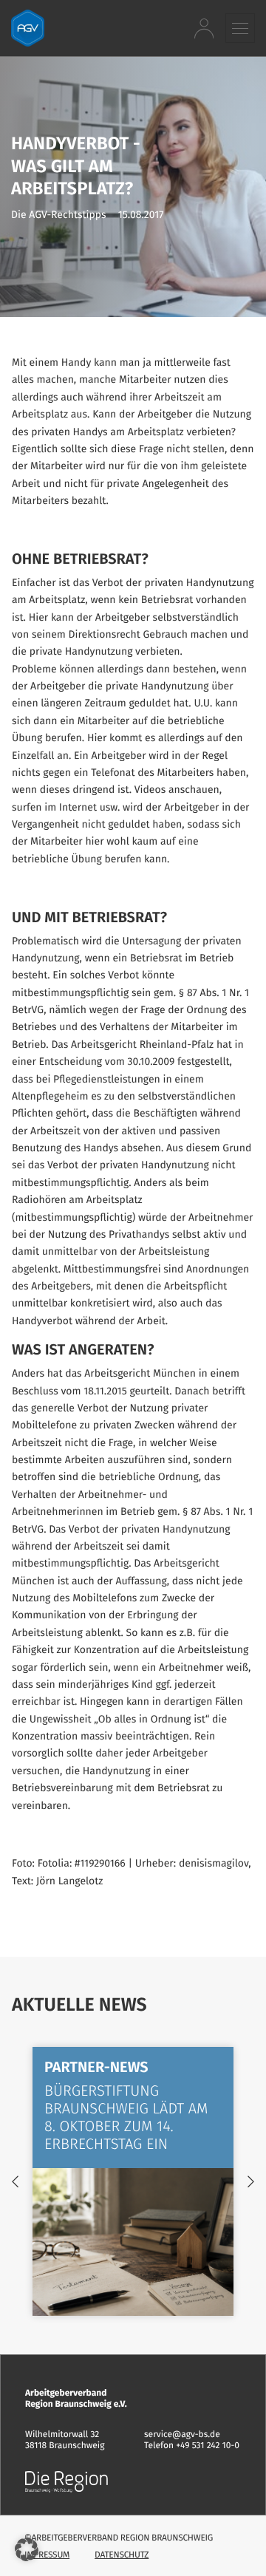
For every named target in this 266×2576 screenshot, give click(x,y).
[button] (240, 28)
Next (251, 2181)
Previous (15, 2181)
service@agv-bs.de (182, 2435)
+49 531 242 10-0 (208, 2446)
